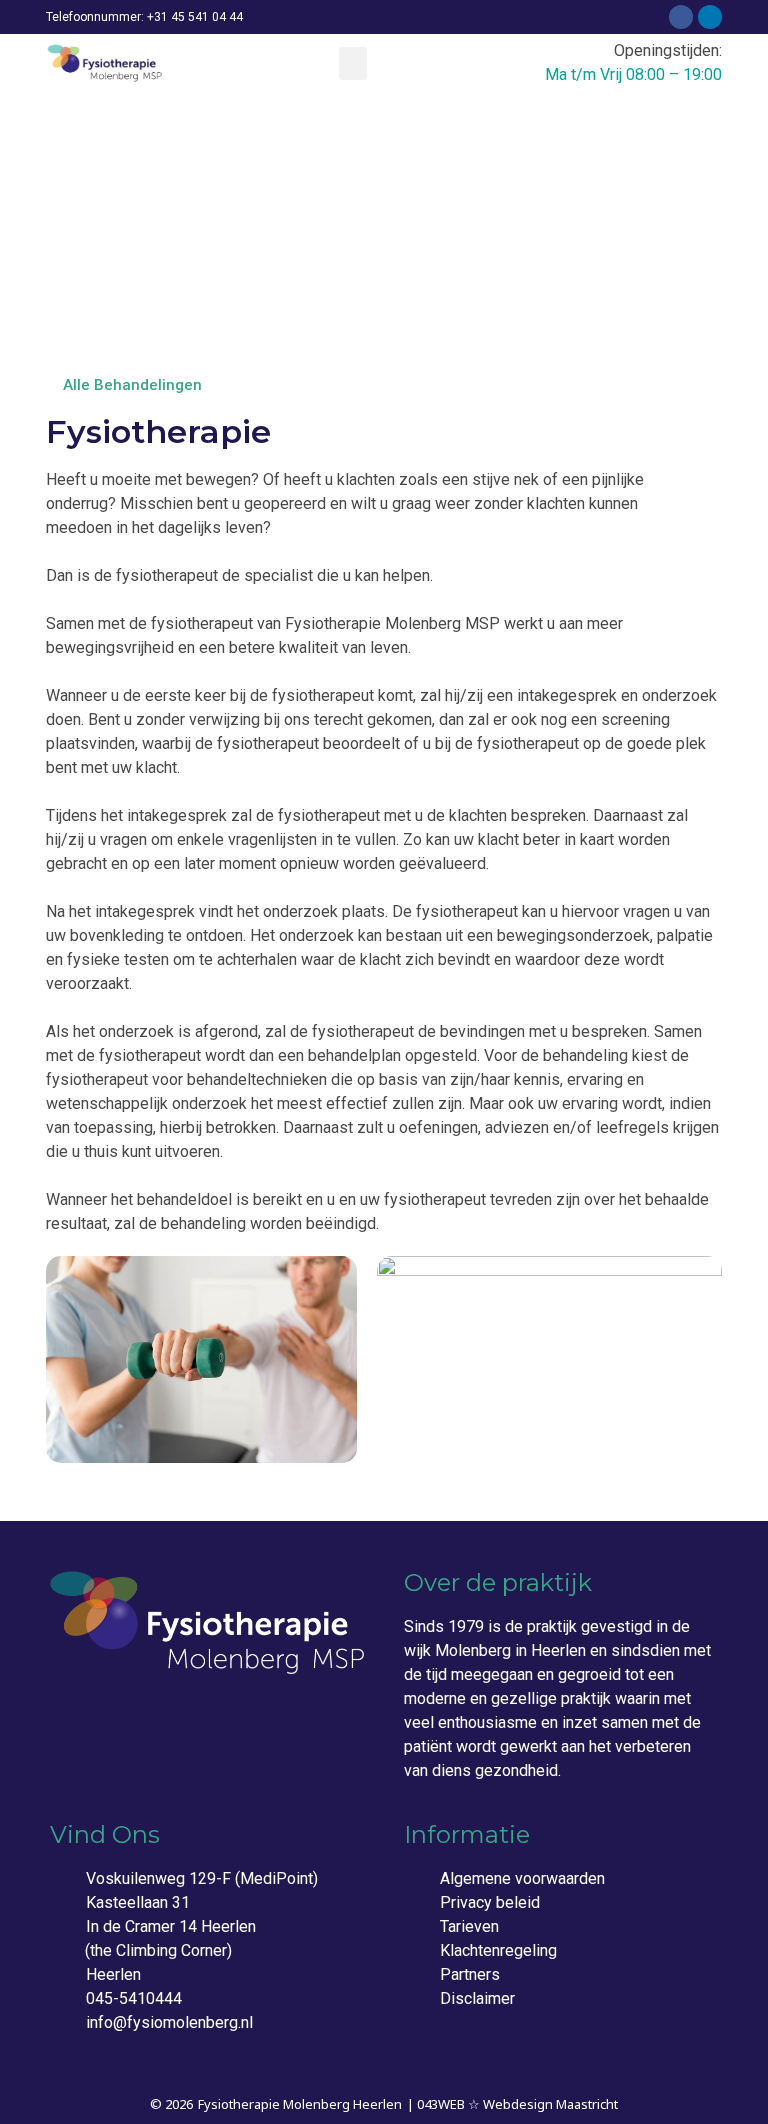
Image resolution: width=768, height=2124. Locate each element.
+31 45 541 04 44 (195, 17)
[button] (353, 63)
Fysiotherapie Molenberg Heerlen (300, 2104)
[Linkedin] (710, 17)
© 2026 (171, 2104)
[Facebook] (681, 17)
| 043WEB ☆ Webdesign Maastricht (512, 2104)
